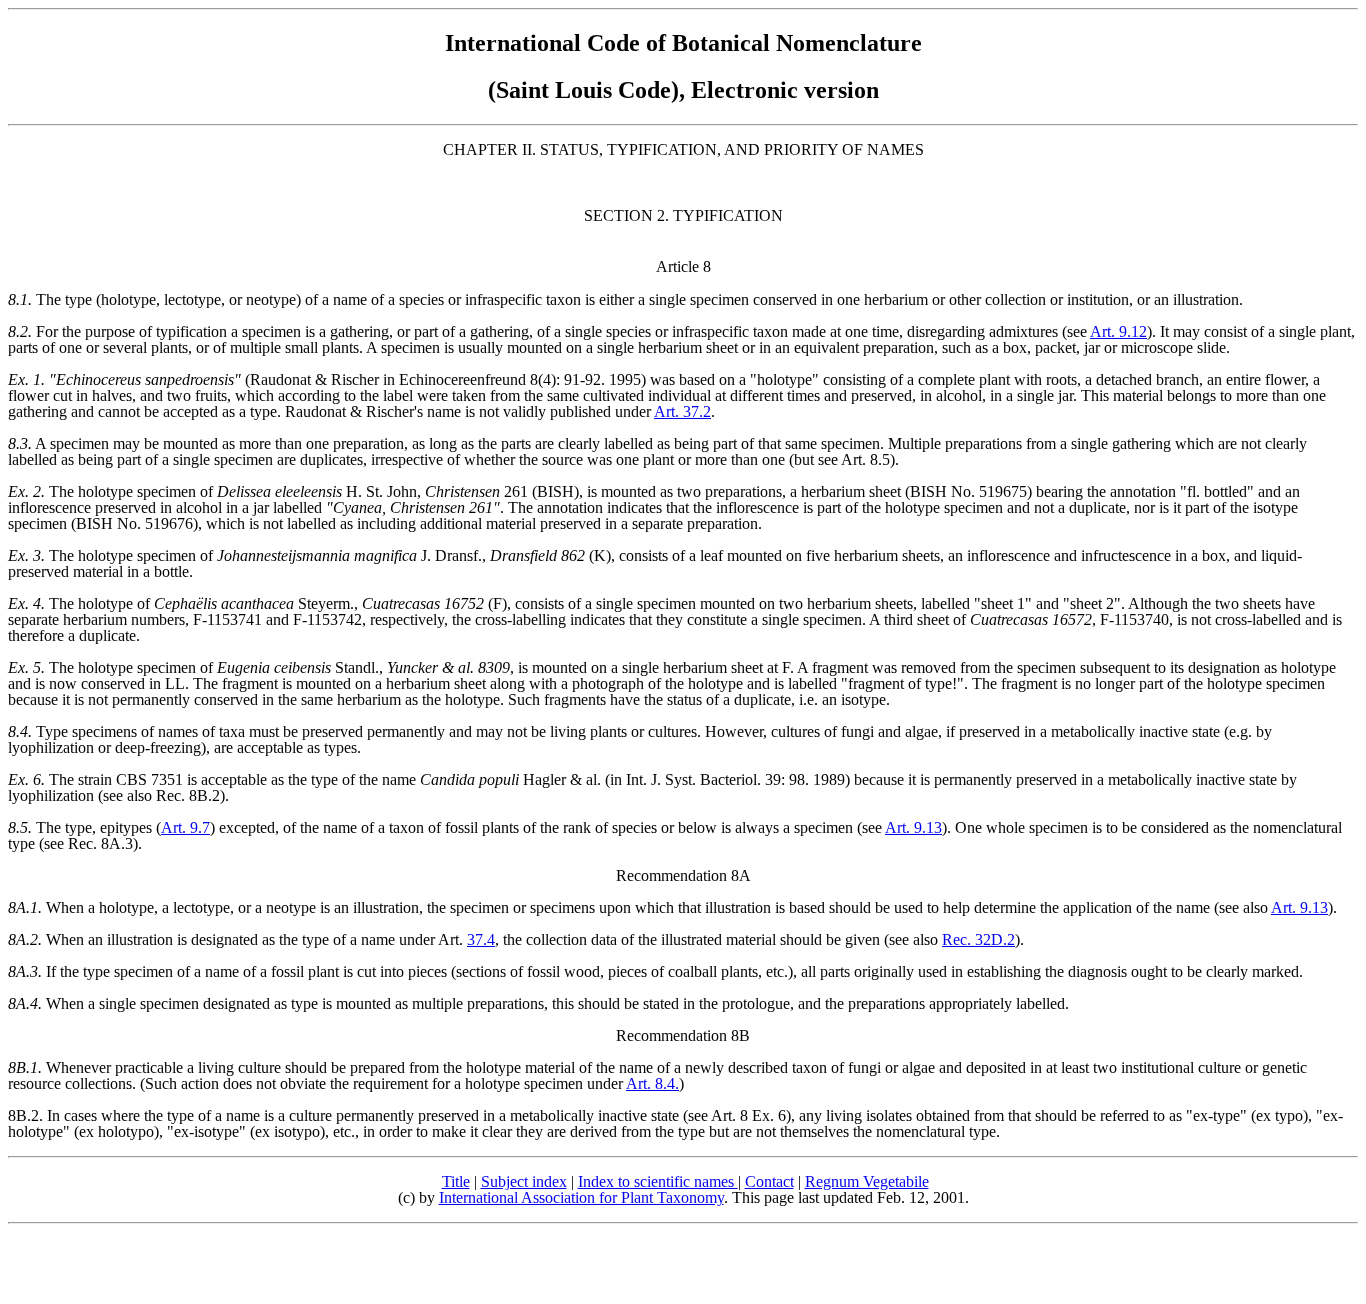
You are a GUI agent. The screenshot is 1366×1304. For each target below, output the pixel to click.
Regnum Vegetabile (867, 1181)
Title (456, 1181)
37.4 (481, 939)
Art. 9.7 (185, 827)
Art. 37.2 (682, 411)
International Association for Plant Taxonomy (581, 1197)
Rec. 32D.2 (978, 939)
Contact (769, 1181)
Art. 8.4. (652, 1083)
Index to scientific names (658, 1181)
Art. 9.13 (913, 827)
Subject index (524, 1181)
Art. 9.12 (1118, 331)
